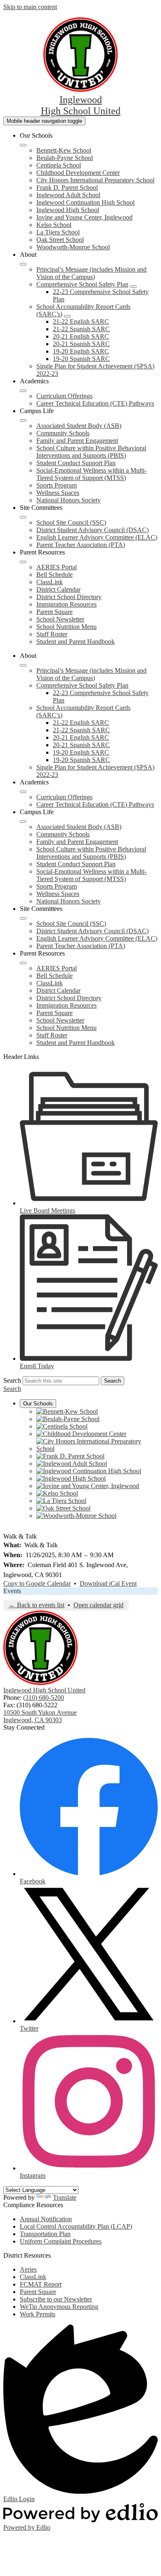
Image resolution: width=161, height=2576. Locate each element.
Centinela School (59, 165)
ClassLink (50, 582)
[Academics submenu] (23, 391)
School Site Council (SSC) (71, 522)
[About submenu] (23, 264)
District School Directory (69, 597)
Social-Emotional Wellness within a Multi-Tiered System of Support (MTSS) (91, 474)
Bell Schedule (54, 575)
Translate (65, 2197)
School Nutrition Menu (66, 627)
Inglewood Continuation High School (85, 202)
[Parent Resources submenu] (23, 562)
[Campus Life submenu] (23, 421)
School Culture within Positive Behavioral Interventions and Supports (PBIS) (91, 452)
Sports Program (57, 485)
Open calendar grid (98, 1605)
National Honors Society (69, 500)
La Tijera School (58, 232)
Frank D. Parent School (67, 188)
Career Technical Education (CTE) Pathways (95, 403)
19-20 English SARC (81, 351)
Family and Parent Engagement (77, 441)
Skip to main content (30, 7)
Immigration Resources (66, 604)
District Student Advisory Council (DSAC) (92, 530)
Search (12, 1380)
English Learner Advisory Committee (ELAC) (97, 537)
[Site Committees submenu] (23, 517)
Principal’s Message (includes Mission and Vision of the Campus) (91, 273)
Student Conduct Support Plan (76, 463)
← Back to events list (37, 1605)
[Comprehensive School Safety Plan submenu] (133, 287)
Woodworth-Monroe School (73, 247)
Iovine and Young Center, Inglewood (84, 217)
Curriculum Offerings (64, 396)
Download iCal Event (108, 1583)
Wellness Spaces (58, 493)
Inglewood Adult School (68, 195)
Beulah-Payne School (65, 158)
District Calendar (58, 589)
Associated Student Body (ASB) (79, 426)
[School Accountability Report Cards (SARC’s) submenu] (67, 316)
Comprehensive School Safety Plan (82, 284)
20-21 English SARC (81, 336)
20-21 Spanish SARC (81, 344)
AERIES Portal (57, 567)
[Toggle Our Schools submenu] (23, 145)
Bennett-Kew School (64, 150)
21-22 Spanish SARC (81, 329)
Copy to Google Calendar (37, 1583)
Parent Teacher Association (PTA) (81, 545)
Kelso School (54, 225)
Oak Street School (60, 240)
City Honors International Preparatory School (95, 180)
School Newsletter (60, 619)
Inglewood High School (68, 210)
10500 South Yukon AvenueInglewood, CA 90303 (40, 1716)
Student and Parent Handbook (76, 642)
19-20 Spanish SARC (81, 359)
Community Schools (63, 433)
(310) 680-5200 (44, 1698)
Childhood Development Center (78, 173)
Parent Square (54, 612)
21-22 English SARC (81, 321)
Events (12, 1591)
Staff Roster (52, 634)
